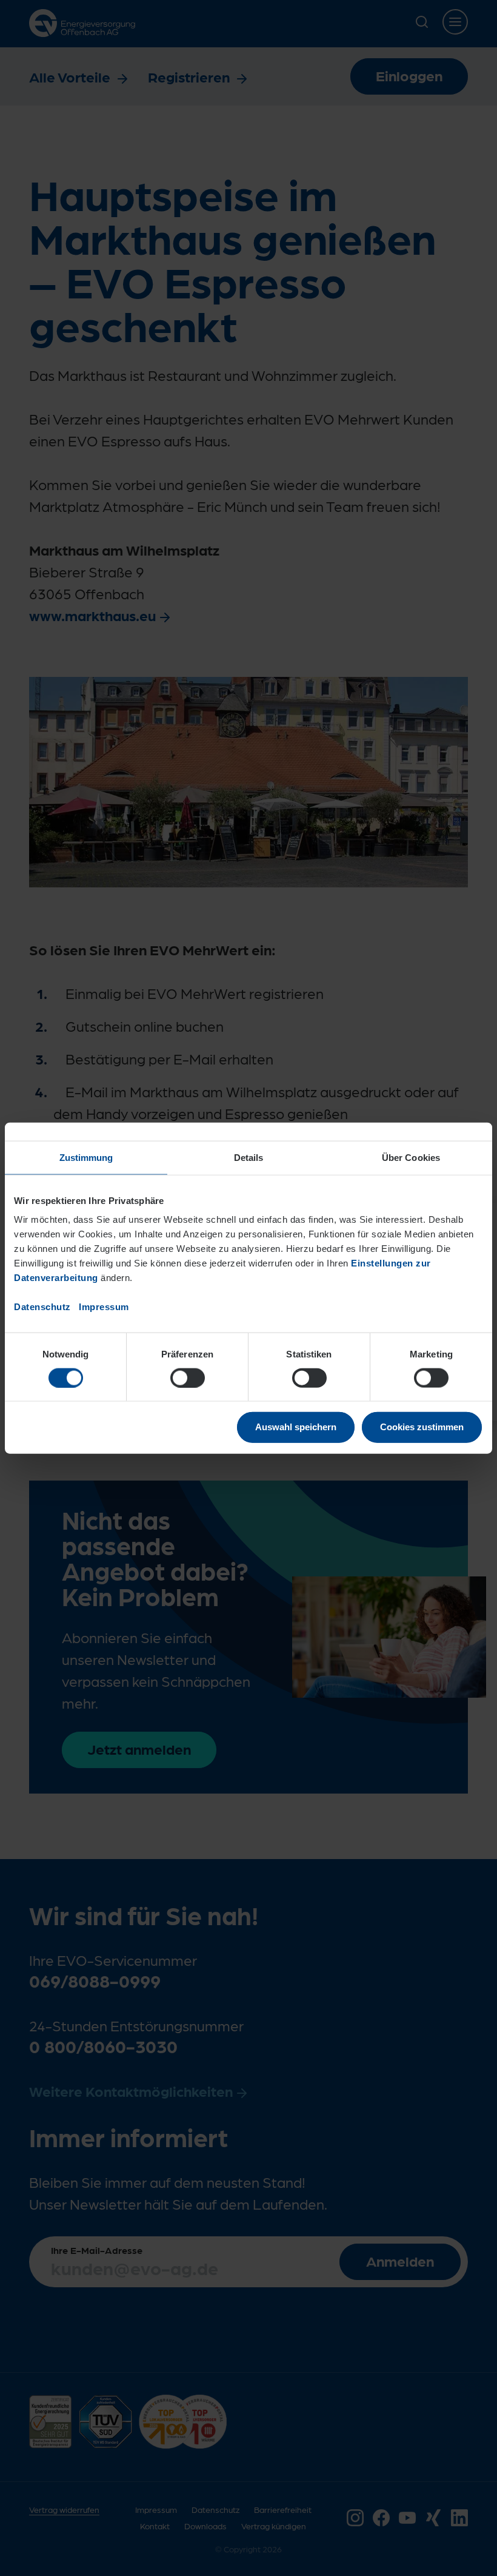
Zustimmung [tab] (86, 1157)
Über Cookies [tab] (411, 1157)
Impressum (104, 1307)
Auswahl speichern (296, 1427)
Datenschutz (42, 1307)
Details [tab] (249, 1157)
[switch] (188, 1377)
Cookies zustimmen (422, 1427)
